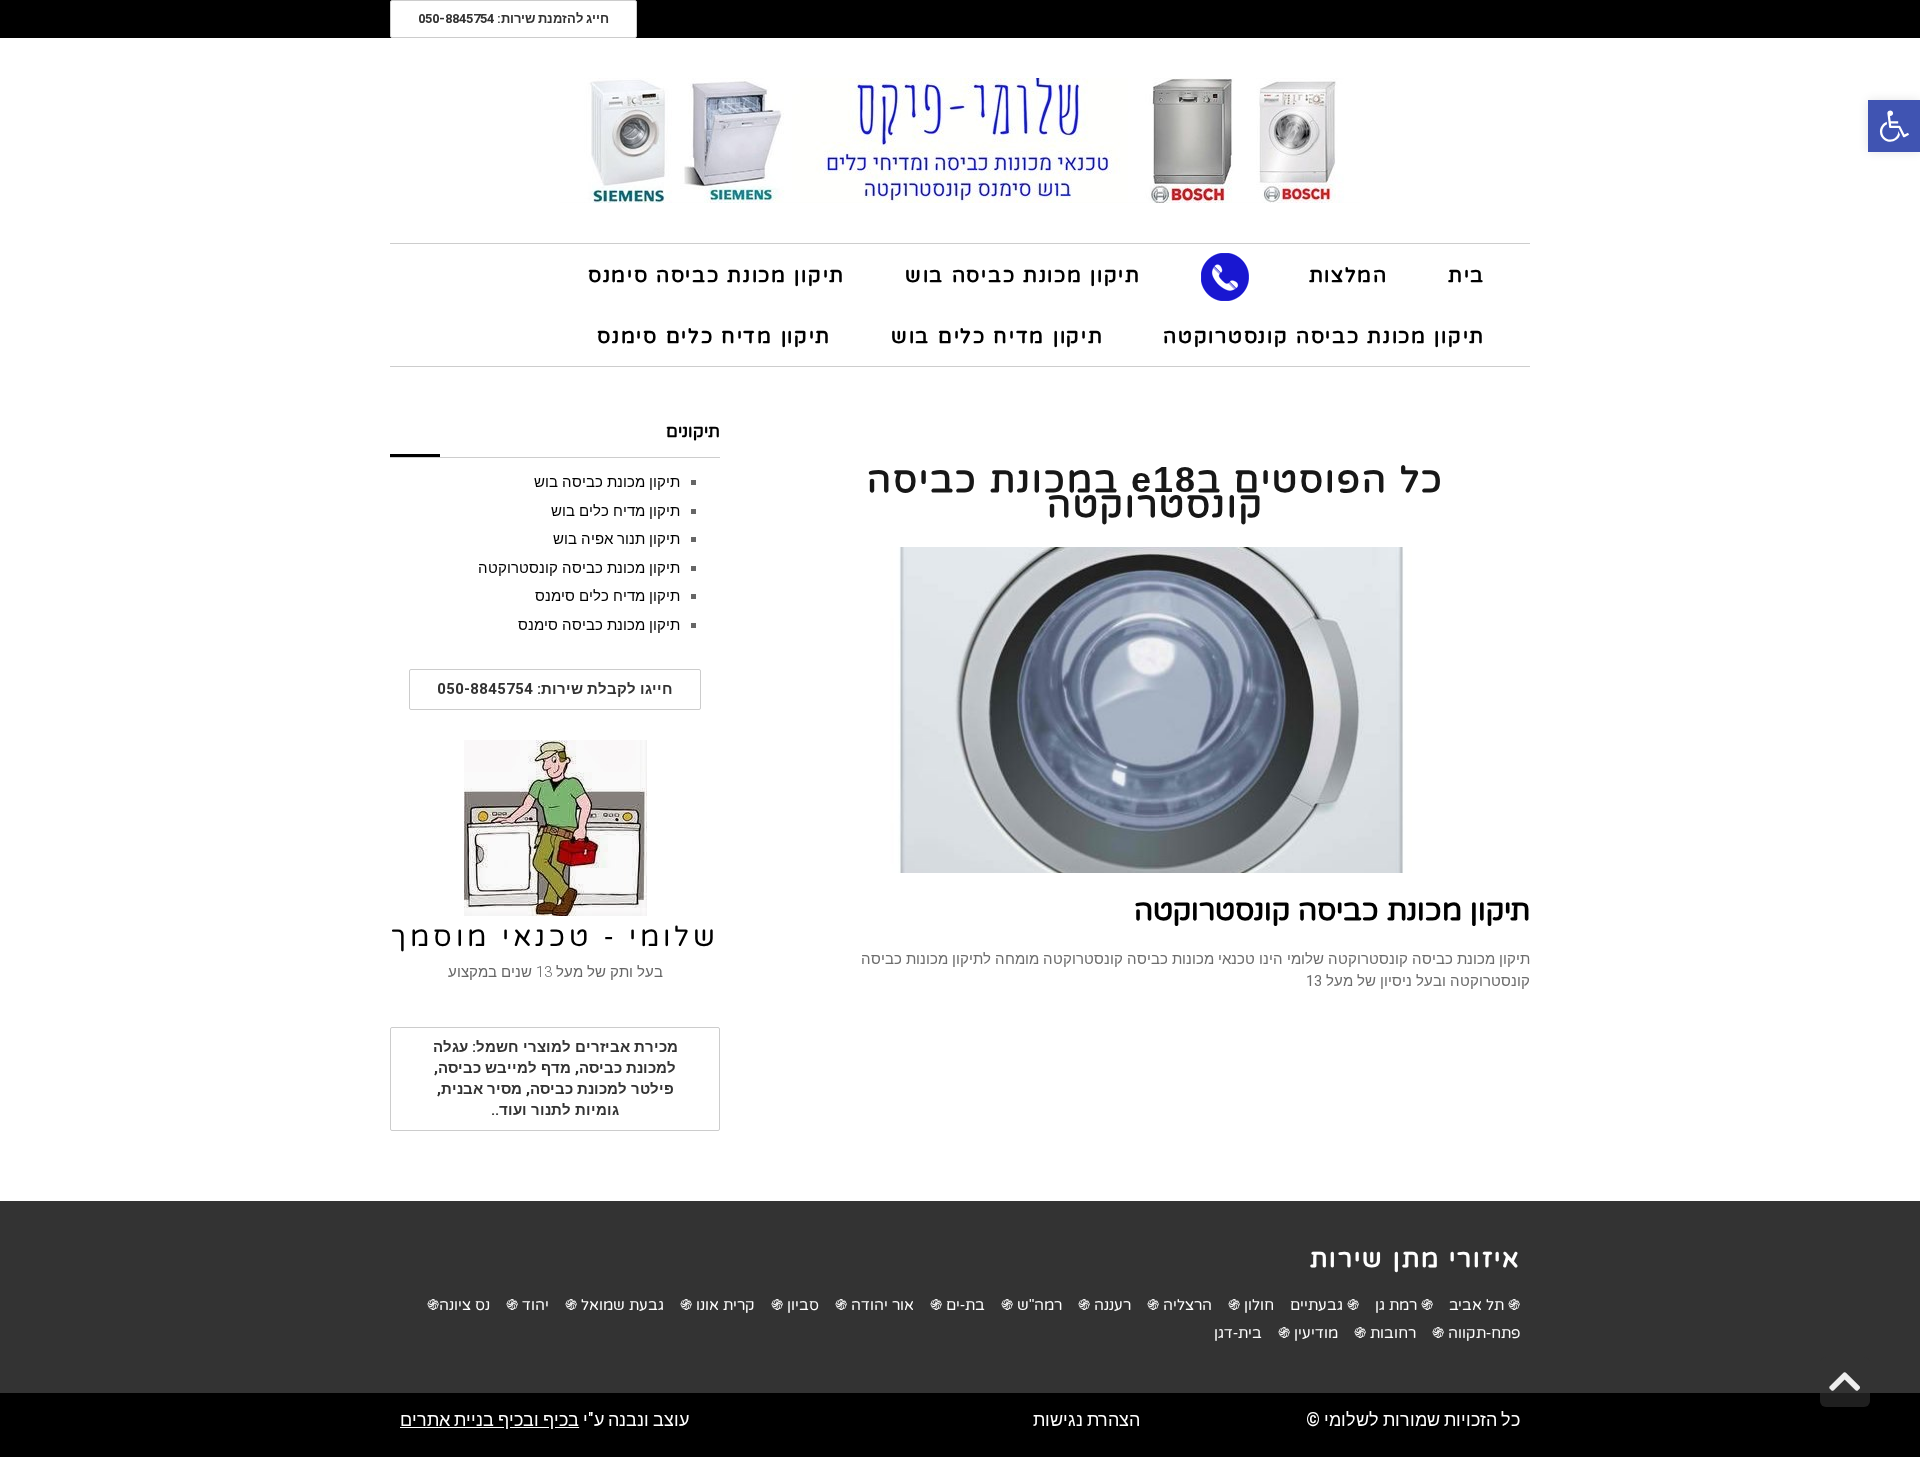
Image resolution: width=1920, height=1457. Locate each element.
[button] (1894, 126)
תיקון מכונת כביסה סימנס (599, 625)
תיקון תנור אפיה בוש (616, 539)
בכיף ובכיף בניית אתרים (489, 1419)
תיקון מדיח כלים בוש (615, 511)
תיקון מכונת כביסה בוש (607, 482)
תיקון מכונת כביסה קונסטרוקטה (1332, 910)
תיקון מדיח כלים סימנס (607, 596)
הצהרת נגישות (1086, 1419)
